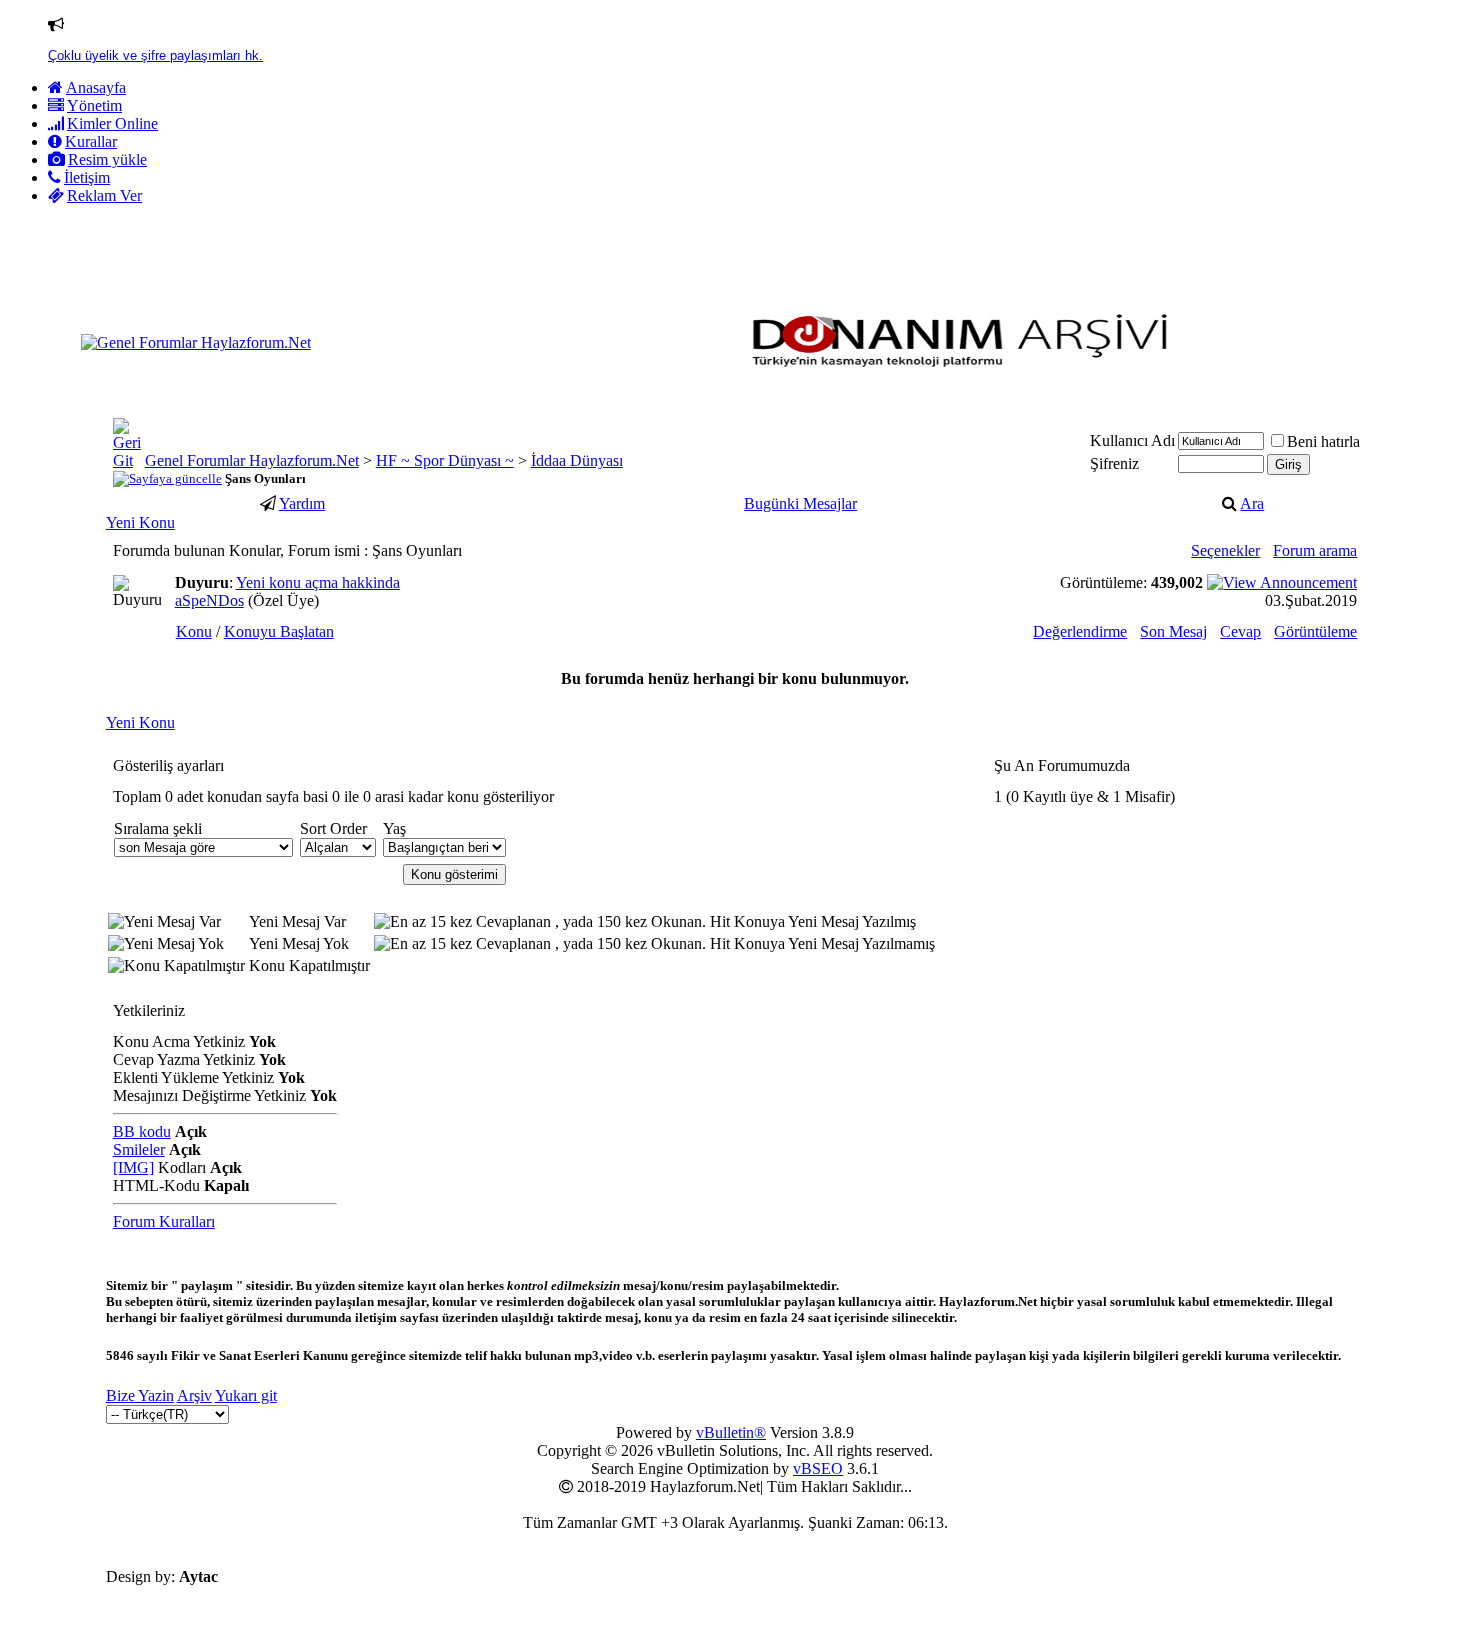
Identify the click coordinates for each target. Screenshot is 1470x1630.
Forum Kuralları (164, 1221)
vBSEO (818, 1468)
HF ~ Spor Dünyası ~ (445, 460)
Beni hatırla (1323, 441)
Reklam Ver (104, 195)
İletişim (87, 177)
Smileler (139, 1149)
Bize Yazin (140, 1395)
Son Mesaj (1173, 631)
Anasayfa (96, 87)
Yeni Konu (140, 522)
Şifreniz (1114, 463)
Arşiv (194, 1395)
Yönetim (94, 105)
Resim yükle (107, 159)
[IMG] (133, 1167)
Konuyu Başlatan (279, 631)
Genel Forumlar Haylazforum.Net (252, 460)
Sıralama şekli (158, 828)
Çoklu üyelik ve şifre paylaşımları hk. (155, 55)
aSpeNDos (209, 600)
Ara (1252, 503)
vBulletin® (731, 1432)
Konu (194, 631)
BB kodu (142, 1131)
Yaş (394, 828)
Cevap (1240, 631)
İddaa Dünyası (577, 460)
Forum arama (1315, 550)
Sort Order (333, 828)
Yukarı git (246, 1395)
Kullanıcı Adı (1132, 440)
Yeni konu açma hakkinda (318, 582)
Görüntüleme (1315, 631)
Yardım (302, 503)
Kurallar (91, 141)
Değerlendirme (1080, 631)
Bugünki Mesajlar (800, 503)
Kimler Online (112, 123)
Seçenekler (1225, 550)
